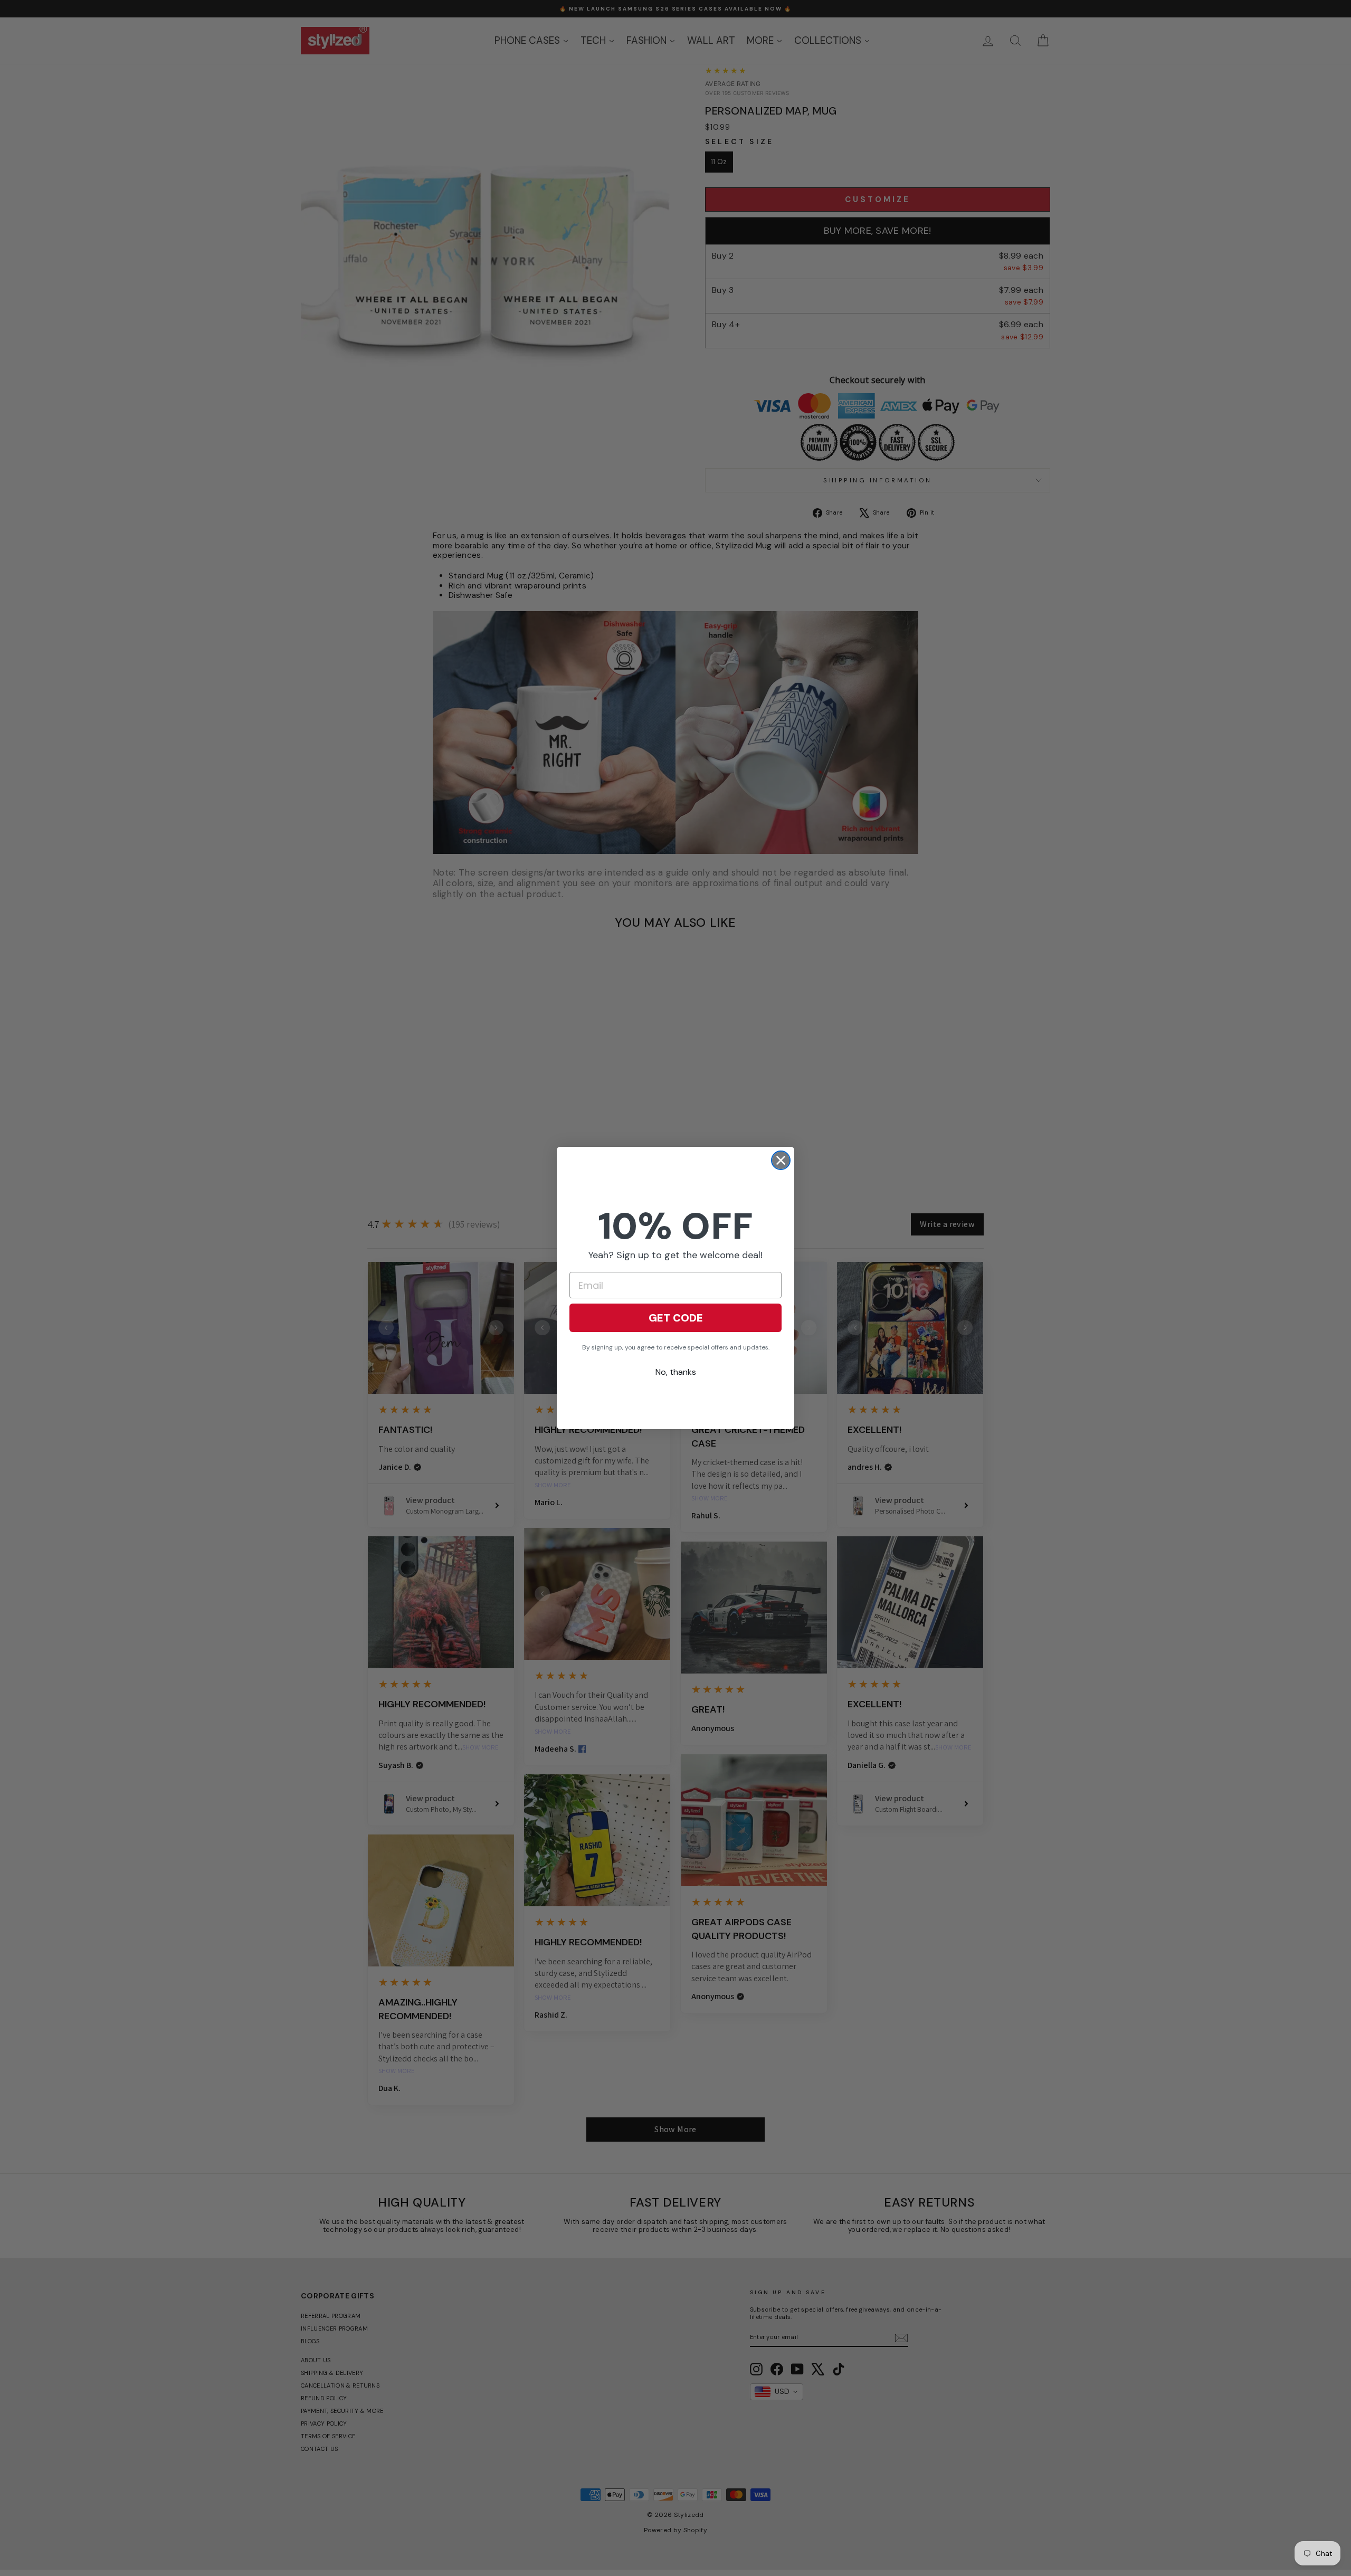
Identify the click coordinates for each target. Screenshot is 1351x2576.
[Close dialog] (781, 1160)
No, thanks (676, 1372)
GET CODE (676, 1318)
